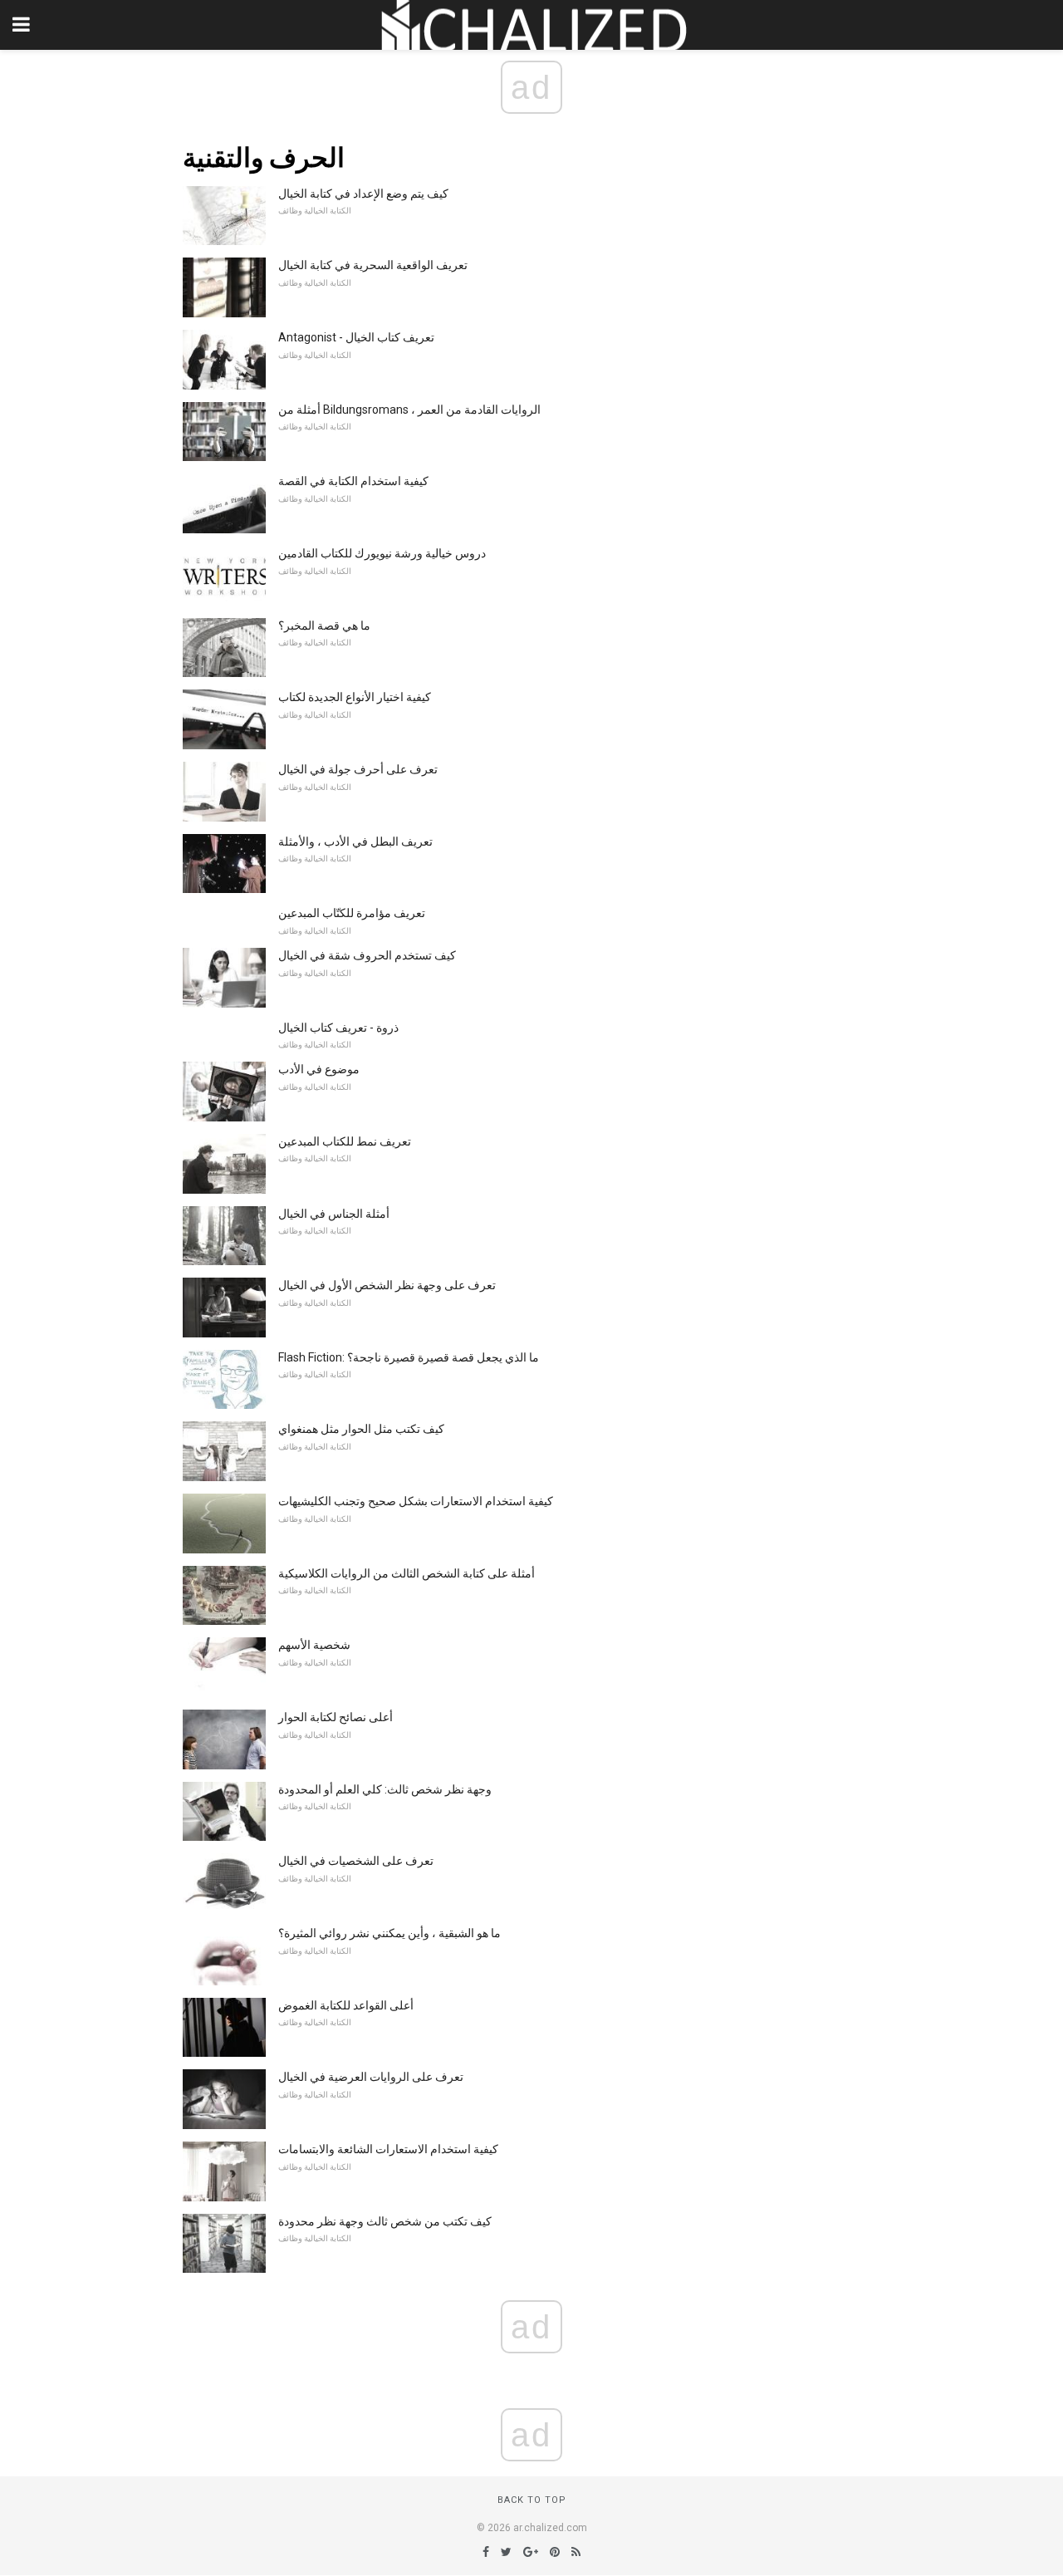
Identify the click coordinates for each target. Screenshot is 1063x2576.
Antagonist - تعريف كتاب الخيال (356, 337)
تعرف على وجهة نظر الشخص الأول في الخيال (387, 1285)
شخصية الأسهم (314, 1645)
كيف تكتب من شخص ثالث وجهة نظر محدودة (385, 2221)
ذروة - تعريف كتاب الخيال (338, 1028)
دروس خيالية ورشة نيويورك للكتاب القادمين (382, 553)
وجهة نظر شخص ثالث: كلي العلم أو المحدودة (385, 1789)
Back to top (532, 2500)
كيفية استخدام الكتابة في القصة (353, 481)
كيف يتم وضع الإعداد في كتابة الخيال (363, 194)
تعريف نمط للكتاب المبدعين (345, 1141)
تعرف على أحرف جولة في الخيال (358, 769)
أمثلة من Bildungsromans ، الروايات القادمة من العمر (409, 410)
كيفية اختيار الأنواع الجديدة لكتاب (355, 697)
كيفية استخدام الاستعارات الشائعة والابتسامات (388, 2149)
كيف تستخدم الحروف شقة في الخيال (367, 955)
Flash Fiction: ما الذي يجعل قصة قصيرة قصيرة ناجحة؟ (409, 1357)
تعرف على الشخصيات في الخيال (356, 1861)
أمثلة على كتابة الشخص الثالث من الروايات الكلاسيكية (407, 1573)
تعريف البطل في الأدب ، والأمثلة (355, 841)
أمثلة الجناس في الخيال (334, 1214)
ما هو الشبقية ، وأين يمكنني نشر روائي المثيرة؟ (389, 1933)
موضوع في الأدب (319, 1069)
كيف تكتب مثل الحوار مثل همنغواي (361, 1429)
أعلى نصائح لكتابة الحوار (336, 1717)
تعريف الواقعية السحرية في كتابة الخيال (373, 265)
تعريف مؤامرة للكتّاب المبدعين (352, 913)
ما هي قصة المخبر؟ (324, 626)
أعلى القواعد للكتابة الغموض (346, 2005)
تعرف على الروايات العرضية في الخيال (371, 2077)
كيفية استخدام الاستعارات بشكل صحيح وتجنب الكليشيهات (416, 1501)
